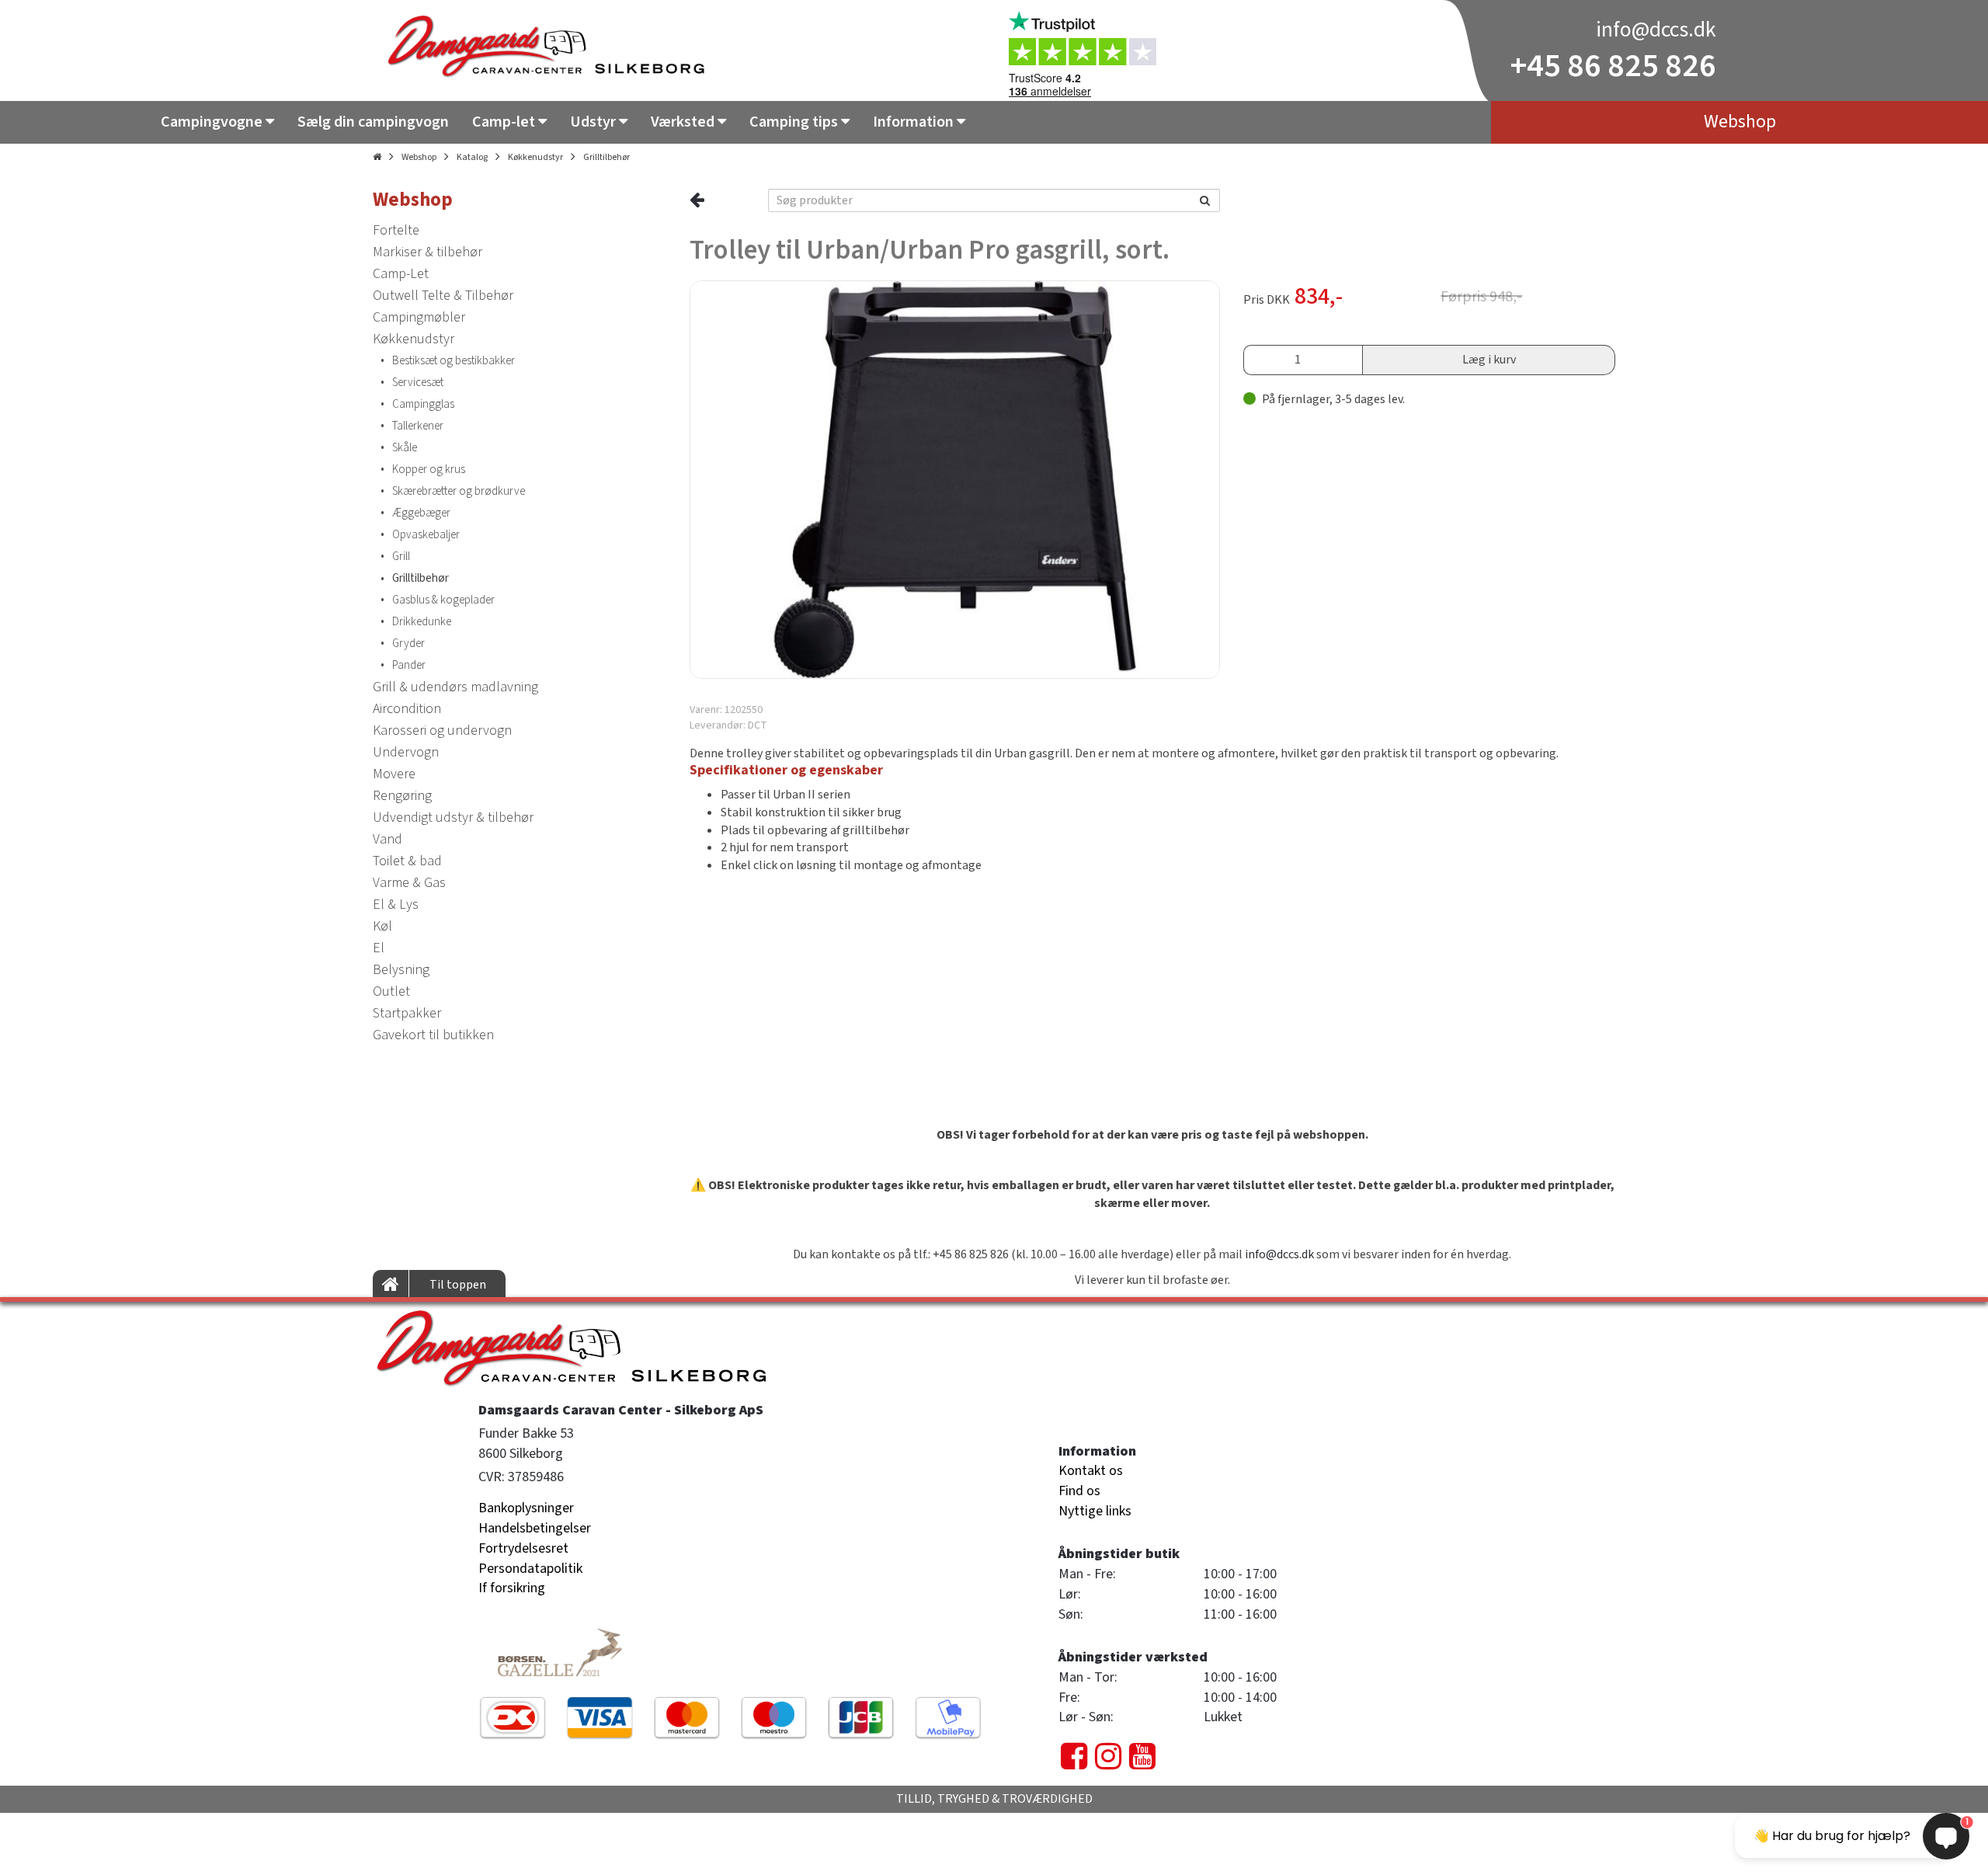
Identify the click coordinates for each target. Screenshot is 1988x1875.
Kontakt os (1091, 1471)
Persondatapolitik (530, 1569)
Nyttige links (1095, 1511)
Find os (1079, 1491)
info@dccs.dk (1656, 30)
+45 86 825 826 (1613, 66)
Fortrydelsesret (523, 1548)
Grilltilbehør (606, 157)
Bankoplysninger (526, 1508)
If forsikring (512, 1588)
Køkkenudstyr (535, 157)
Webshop (419, 157)
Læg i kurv (1489, 360)
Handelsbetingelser (535, 1528)
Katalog (472, 157)
